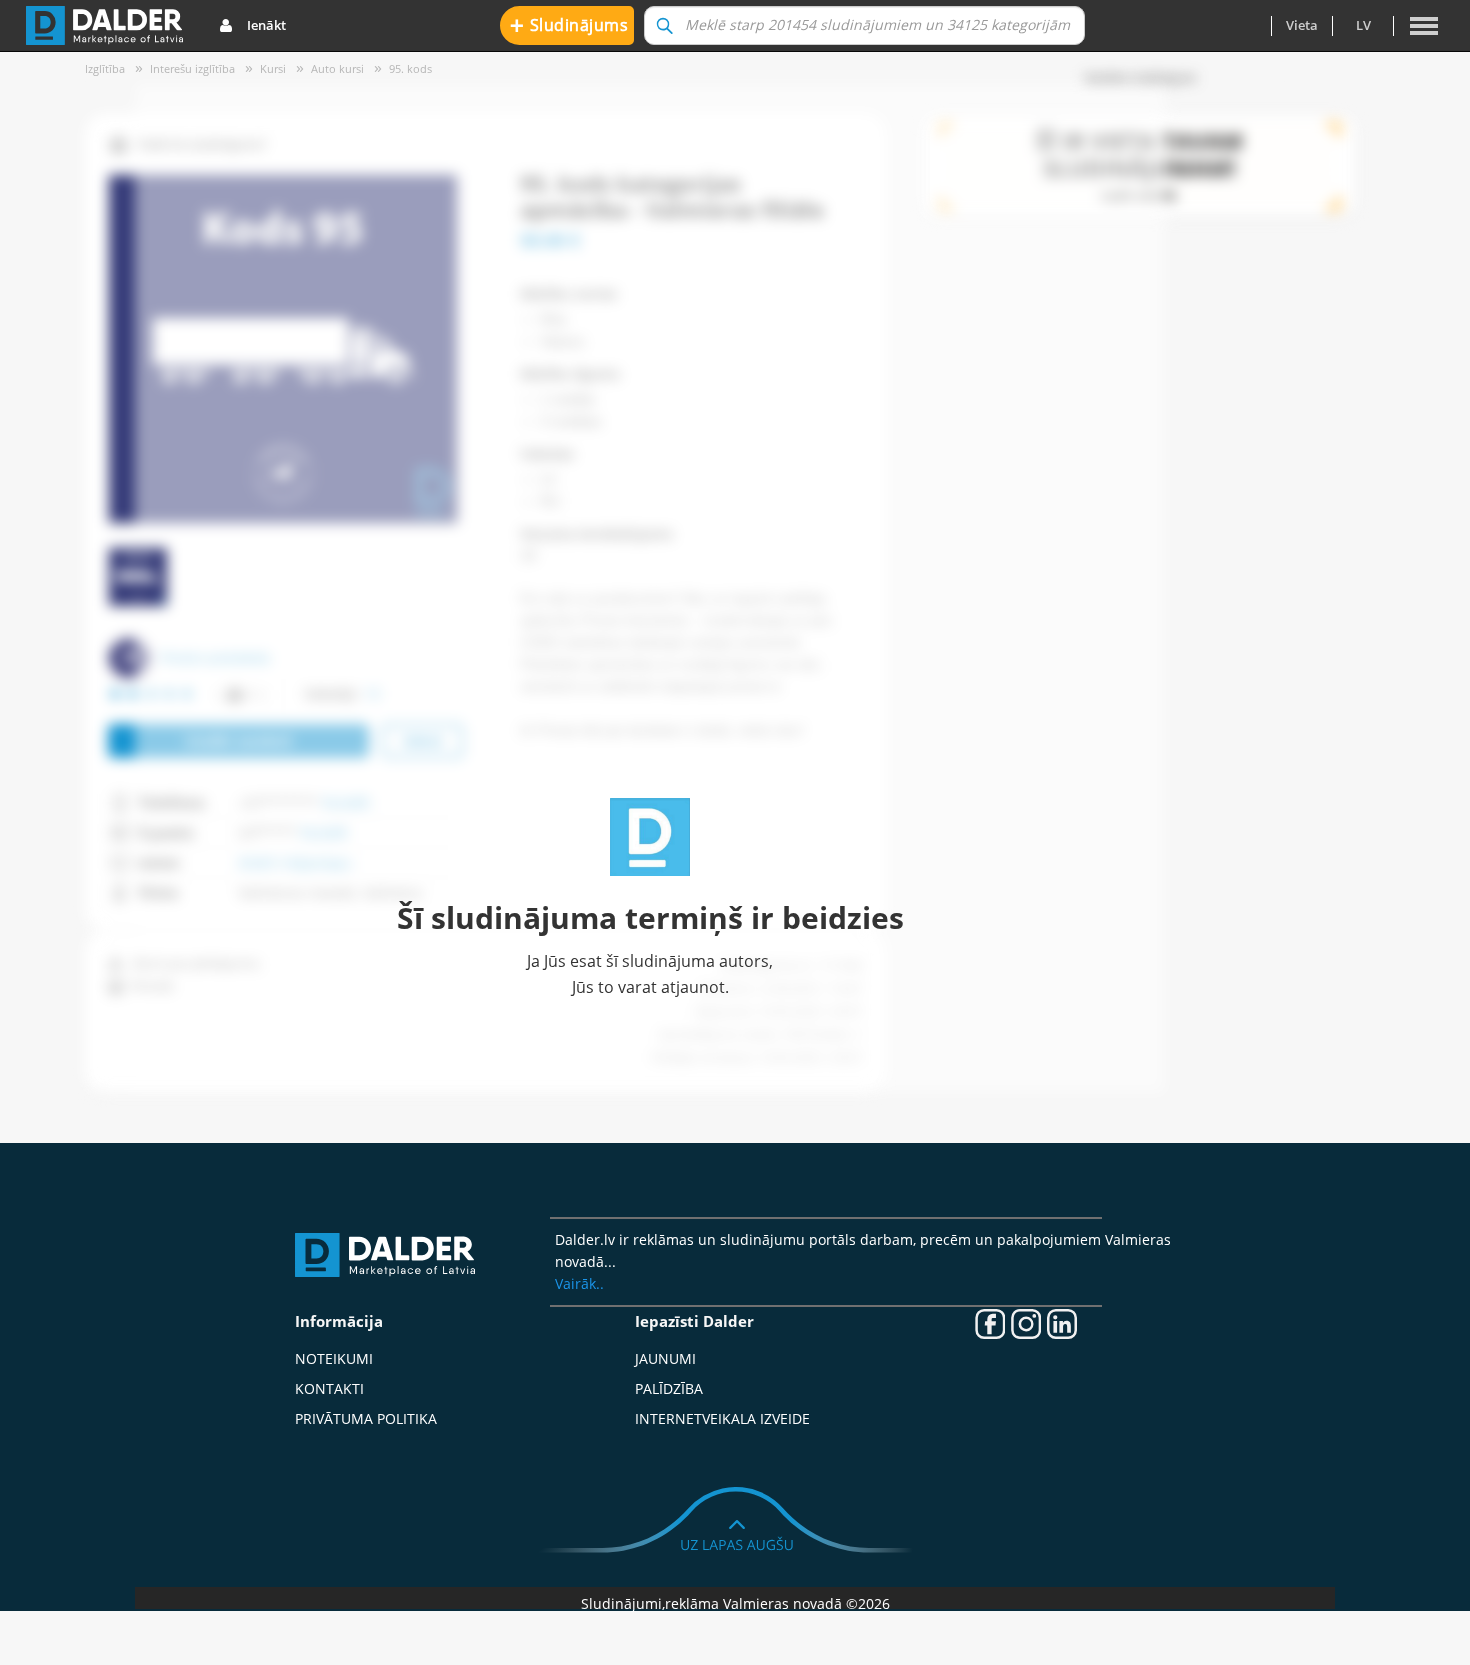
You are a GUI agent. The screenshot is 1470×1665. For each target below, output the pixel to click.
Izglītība (105, 68)
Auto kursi (337, 68)
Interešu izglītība (192, 68)
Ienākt (266, 25)
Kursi (273, 68)
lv (1363, 25)
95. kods (410, 68)
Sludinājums (569, 24)
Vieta (1302, 25)
